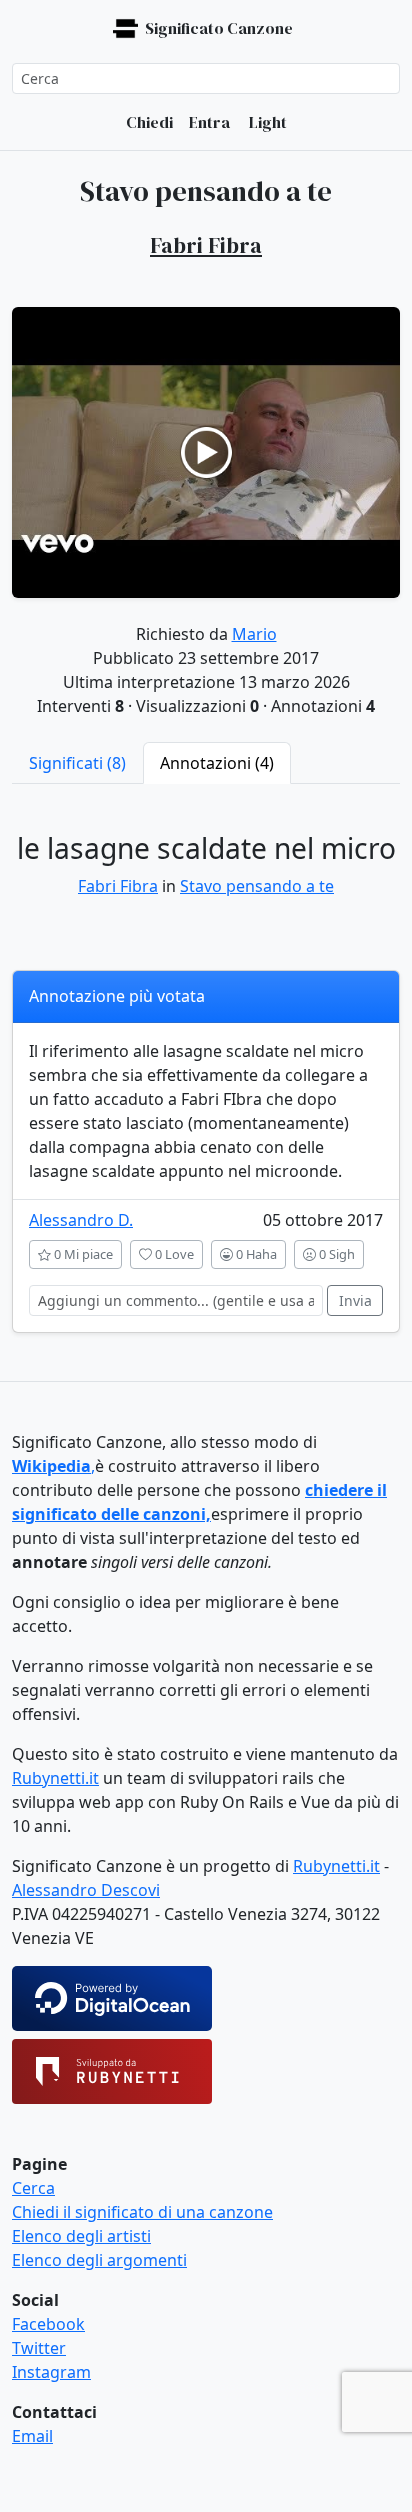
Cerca (33, 2188)
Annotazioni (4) (217, 763)
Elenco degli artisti (81, 2236)
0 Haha (255, 1254)
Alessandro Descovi (86, 1890)
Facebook (48, 2324)
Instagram (51, 2372)
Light (266, 122)
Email (32, 2436)
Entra (209, 122)
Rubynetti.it (55, 1778)
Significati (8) (77, 763)
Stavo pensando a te (257, 886)
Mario (254, 634)
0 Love (173, 1254)
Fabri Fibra (118, 886)
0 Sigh (335, 1254)
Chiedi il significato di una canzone (142, 2212)
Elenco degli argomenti (99, 2260)
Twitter (39, 2348)
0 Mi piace (82, 1254)
